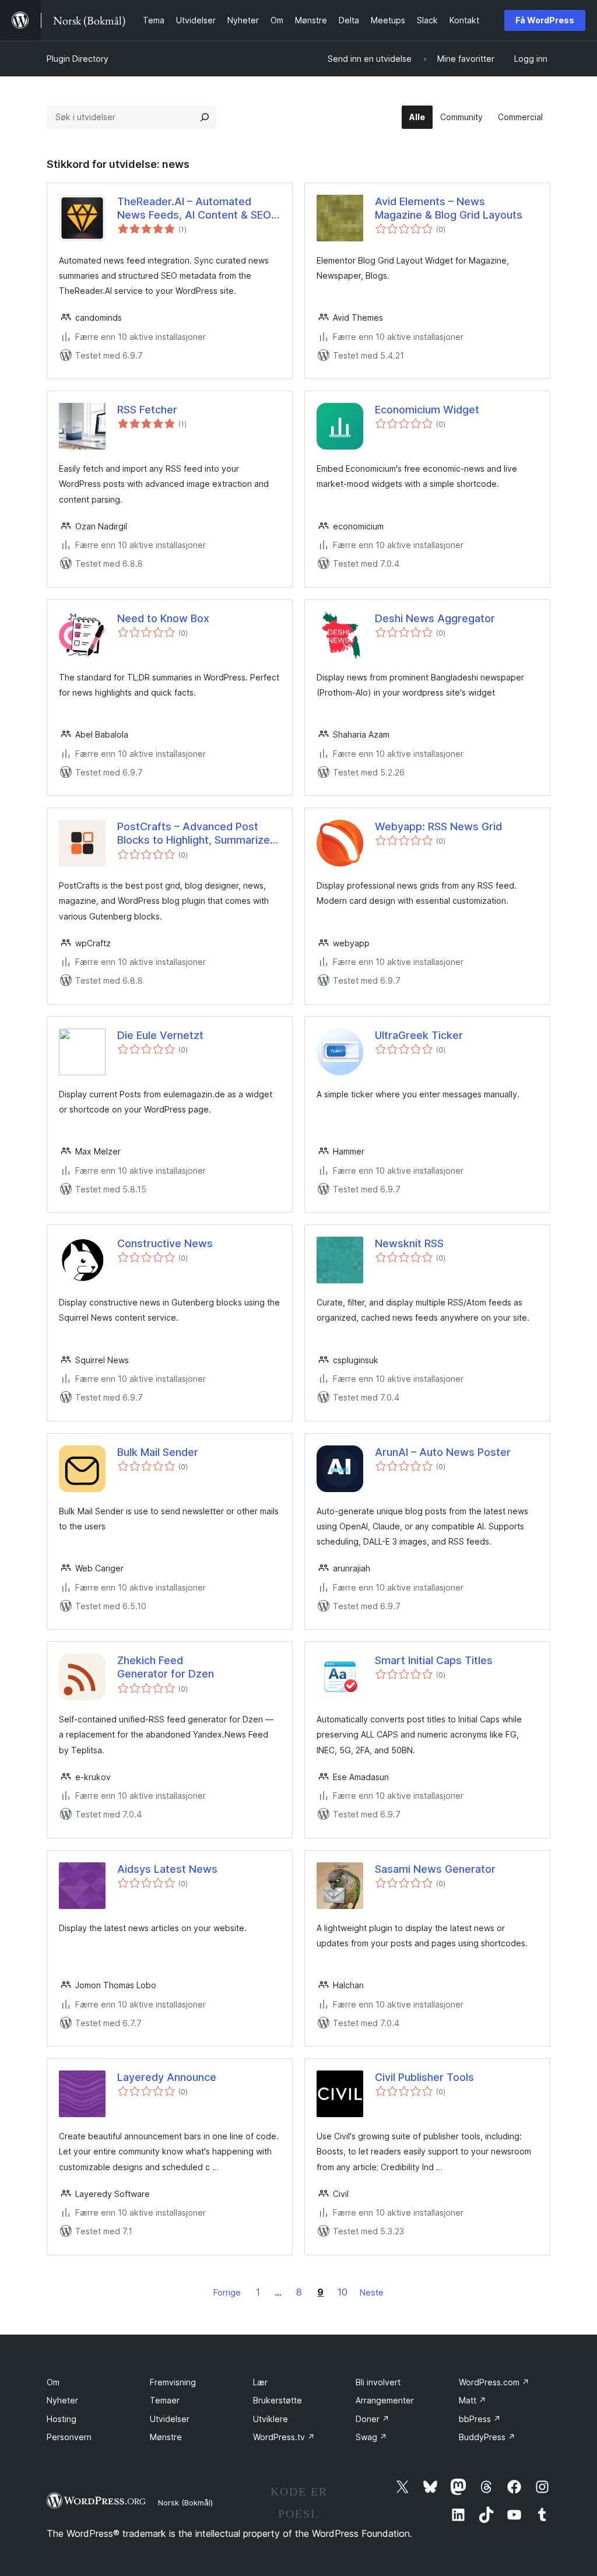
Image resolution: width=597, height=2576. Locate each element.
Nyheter (62, 2400)
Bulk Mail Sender (158, 1452)
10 (343, 2292)
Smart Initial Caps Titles (434, 1660)
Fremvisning (173, 2382)
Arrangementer (385, 2400)
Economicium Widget (427, 410)
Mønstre (166, 2437)
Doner (373, 2419)
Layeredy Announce (167, 2077)
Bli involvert (378, 2382)
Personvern (69, 2437)
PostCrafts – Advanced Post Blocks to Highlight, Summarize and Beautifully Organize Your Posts (194, 834)
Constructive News (165, 1243)
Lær (260, 2382)
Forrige (227, 2292)
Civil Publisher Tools (424, 2077)
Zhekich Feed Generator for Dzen (166, 1667)
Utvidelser (170, 2419)
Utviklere (271, 2419)
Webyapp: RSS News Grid (438, 827)
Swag (371, 2437)
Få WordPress (545, 20)
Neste (372, 2292)
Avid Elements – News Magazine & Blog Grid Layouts (449, 208)
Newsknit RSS (409, 1243)
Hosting (62, 2419)
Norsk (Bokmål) (185, 2503)
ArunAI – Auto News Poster (443, 1452)
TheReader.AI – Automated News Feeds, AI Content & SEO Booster (194, 209)
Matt (473, 2400)
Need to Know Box (163, 618)
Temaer (165, 2400)
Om (53, 2382)
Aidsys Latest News (167, 1869)
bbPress (480, 2419)
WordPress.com (494, 2382)
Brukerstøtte (278, 2400)
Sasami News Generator (435, 1869)
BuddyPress (487, 2437)
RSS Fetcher (147, 410)
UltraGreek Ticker (419, 1035)
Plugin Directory (78, 59)
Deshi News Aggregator (435, 618)
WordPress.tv (284, 2437)
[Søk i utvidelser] (205, 117)
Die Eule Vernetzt (160, 1035)
